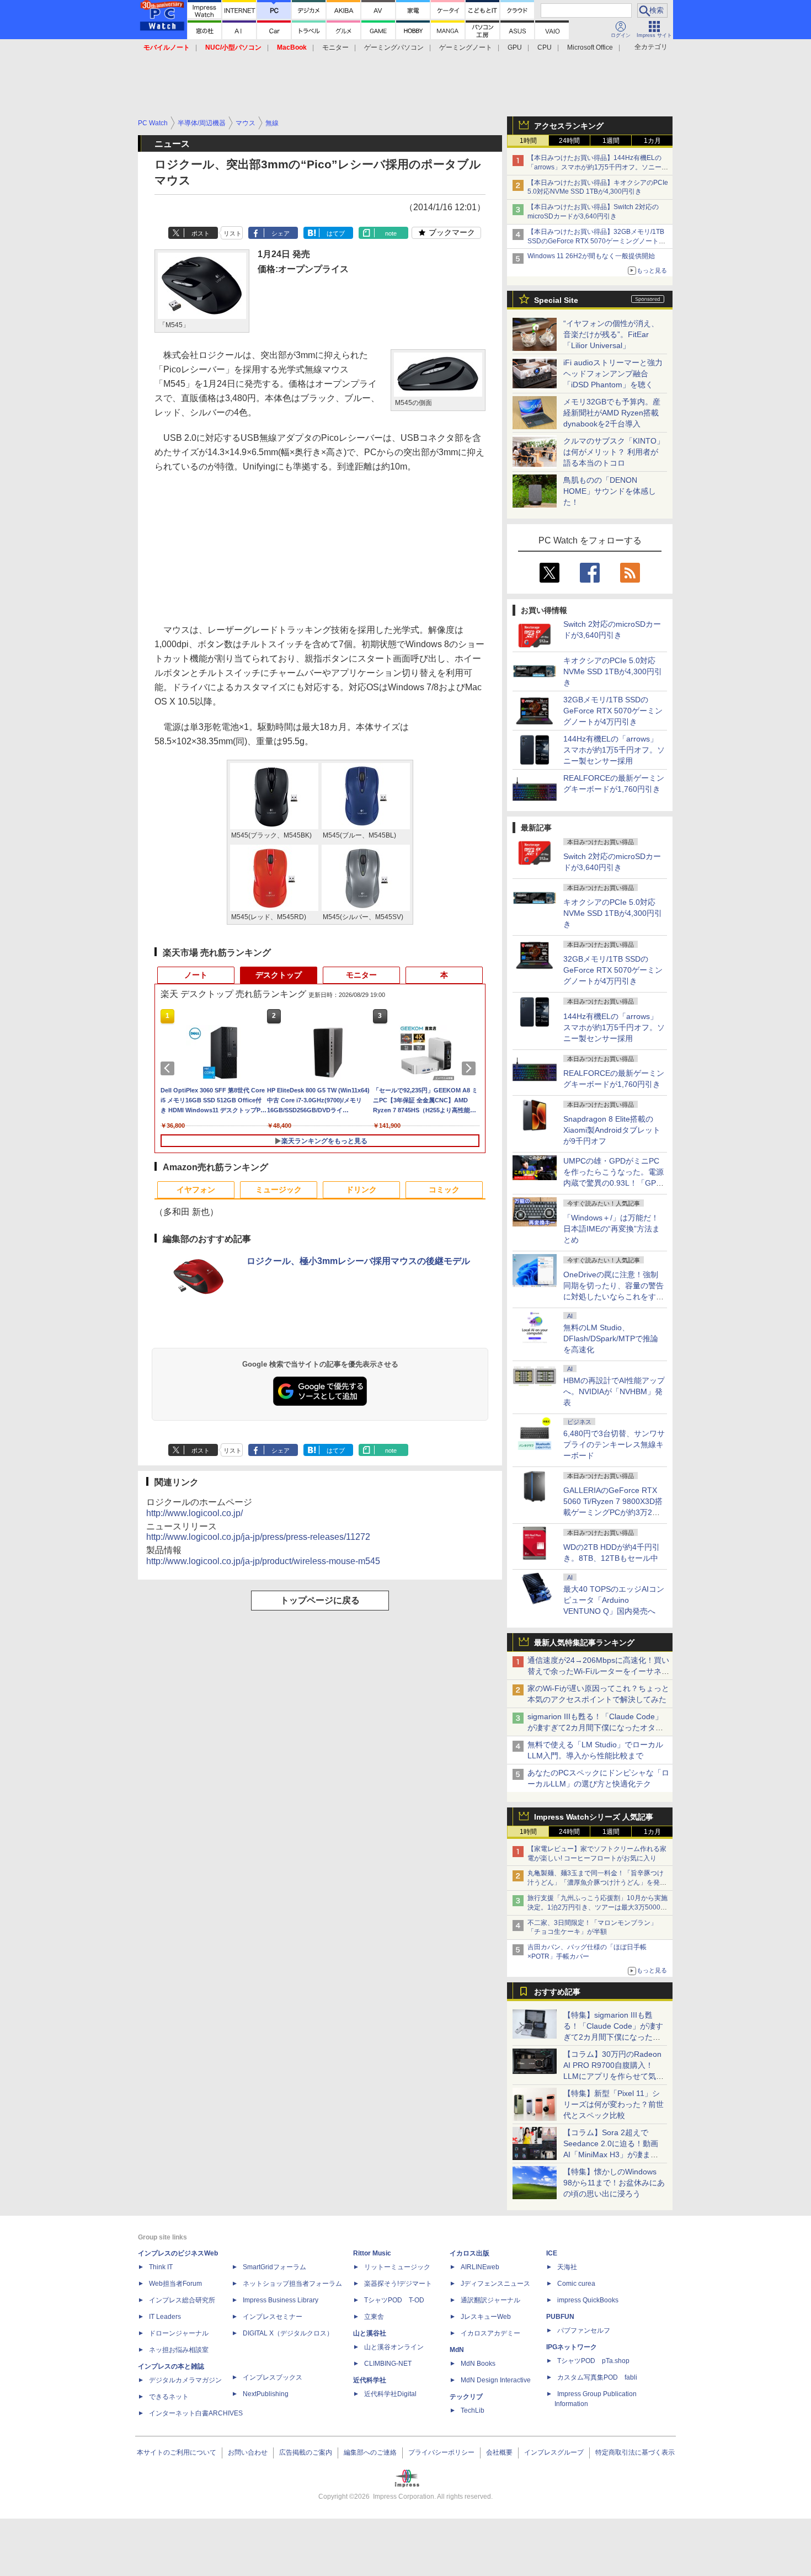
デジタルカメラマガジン (185, 2380)
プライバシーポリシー (441, 2452)
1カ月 (652, 141)
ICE (552, 2253)
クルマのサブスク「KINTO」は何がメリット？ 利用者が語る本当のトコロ (614, 452)
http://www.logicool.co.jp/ (194, 1513)
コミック (444, 1190)
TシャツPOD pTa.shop (593, 2361)
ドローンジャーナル (179, 2333)
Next (471, 1068)
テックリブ (466, 2397)
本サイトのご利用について (177, 2452)
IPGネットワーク (572, 2347)
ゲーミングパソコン (394, 47)
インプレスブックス (273, 2377)
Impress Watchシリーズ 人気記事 (594, 1817)
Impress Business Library (281, 2300)
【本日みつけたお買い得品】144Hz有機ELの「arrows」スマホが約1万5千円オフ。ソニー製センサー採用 (598, 167)
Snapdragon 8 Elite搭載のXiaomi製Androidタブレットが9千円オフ (612, 1130)
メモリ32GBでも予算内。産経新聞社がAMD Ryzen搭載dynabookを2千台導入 (612, 413)
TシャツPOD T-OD (394, 2300)
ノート (196, 975)
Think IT (161, 2267)
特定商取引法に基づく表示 (635, 2452)
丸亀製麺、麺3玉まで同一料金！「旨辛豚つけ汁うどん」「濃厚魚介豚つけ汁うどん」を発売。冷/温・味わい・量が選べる (596, 1882)
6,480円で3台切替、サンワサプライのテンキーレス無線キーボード (614, 1444)
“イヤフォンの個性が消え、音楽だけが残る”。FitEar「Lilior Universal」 (611, 334)
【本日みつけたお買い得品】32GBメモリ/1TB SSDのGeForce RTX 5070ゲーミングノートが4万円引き (598, 241)
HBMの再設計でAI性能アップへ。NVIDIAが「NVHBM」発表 (614, 1391)
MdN (457, 2350)
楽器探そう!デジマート (398, 2284)
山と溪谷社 (370, 2333)
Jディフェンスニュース (495, 2284)
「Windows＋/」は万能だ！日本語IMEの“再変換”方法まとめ (612, 1229)
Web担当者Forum (175, 2284)
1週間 (611, 141)
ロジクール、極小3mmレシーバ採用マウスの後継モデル (358, 1261)
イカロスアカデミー (490, 2333)
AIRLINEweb (480, 2267)
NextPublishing (266, 2394)
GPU (515, 47)
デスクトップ (279, 975)
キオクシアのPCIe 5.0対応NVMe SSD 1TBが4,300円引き (613, 671)
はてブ (336, 233)
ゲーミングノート (466, 47)
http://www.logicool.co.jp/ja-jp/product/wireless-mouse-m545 (263, 1561)
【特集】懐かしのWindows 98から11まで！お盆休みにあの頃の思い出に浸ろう (614, 2183)
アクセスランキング (569, 126)
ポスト (201, 233)
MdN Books (478, 2364)
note (391, 233)
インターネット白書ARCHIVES (196, 2413)
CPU (545, 47)
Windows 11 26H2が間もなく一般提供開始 (591, 256)
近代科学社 (370, 2380)
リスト (233, 233)
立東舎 (374, 2317)
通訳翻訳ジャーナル (490, 2300)
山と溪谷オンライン (394, 2347)
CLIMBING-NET (388, 2364)
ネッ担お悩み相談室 (179, 2350)
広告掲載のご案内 (306, 2452)
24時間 (569, 141)
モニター (335, 47)
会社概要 (499, 2452)
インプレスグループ (554, 2452)
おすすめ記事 (557, 1992)
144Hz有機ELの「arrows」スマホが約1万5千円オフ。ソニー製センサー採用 (614, 750)
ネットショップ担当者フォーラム (292, 2284)
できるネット (169, 2397)
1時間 (528, 141)
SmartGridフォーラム (274, 2267)
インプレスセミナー (273, 2317)
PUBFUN (560, 2317)
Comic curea (576, 2284)
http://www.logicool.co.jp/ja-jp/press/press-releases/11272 (258, 1537)
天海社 (567, 2267)
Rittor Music (372, 2253)
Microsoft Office (590, 47)
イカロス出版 (469, 2253)
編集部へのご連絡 (370, 2452)
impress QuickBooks (588, 2300)
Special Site (556, 300)
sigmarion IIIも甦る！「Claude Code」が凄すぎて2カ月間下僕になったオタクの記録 (595, 1727)
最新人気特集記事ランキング (584, 1642)
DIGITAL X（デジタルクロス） (288, 2333)
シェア (281, 233)
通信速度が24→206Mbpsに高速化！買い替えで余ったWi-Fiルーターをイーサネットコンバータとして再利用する (598, 1671)
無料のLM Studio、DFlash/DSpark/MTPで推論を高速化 (611, 1338)
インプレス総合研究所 (182, 2300)
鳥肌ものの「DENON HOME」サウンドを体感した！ (610, 491)
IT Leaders (165, 2317)
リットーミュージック (397, 2267)
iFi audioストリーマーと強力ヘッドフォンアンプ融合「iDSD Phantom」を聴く (613, 374)
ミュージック (279, 1190)
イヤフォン (196, 1190)
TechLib (473, 2410)
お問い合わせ (248, 2452)
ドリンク (361, 1190)
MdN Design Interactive (496, 2380)
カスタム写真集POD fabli (597, 2377)
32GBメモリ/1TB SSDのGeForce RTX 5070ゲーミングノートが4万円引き (613, 711)
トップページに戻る (320, 1600)
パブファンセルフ (584, 2330)
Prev (169, 1068)
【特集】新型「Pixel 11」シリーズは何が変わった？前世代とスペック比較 (613, 2104)
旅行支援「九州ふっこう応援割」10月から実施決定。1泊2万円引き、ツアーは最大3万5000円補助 (597, 1907)
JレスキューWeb (486, 2317)
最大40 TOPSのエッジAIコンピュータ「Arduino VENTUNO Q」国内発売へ (614, 1600)
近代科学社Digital (390, 2394)
